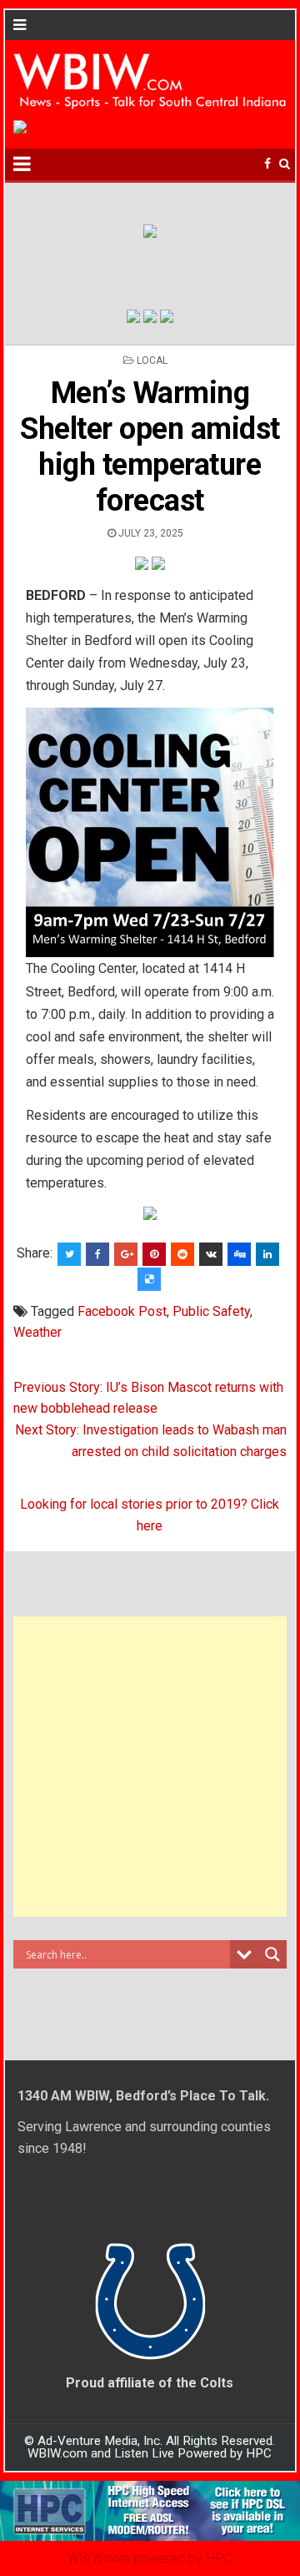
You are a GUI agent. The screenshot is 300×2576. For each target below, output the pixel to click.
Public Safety (211, 1311)
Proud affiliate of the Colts (150, 2383)
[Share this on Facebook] (97, 1254)
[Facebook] (267, 164)
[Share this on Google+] (126, 1254)
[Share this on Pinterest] (154, 1254)
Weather (37, 1332)
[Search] (285, 164)
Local (152, 360)
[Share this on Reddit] (182, 1254)
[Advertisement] (150, 1767)
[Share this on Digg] (239, 1254)
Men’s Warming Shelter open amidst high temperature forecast (150, 447)
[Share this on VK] (211, 1254)
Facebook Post (122, 1311)
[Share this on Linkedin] (267, 1254)
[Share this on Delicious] (149, 1279)
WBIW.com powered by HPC (150, 2558)
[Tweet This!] (69, 1254)
